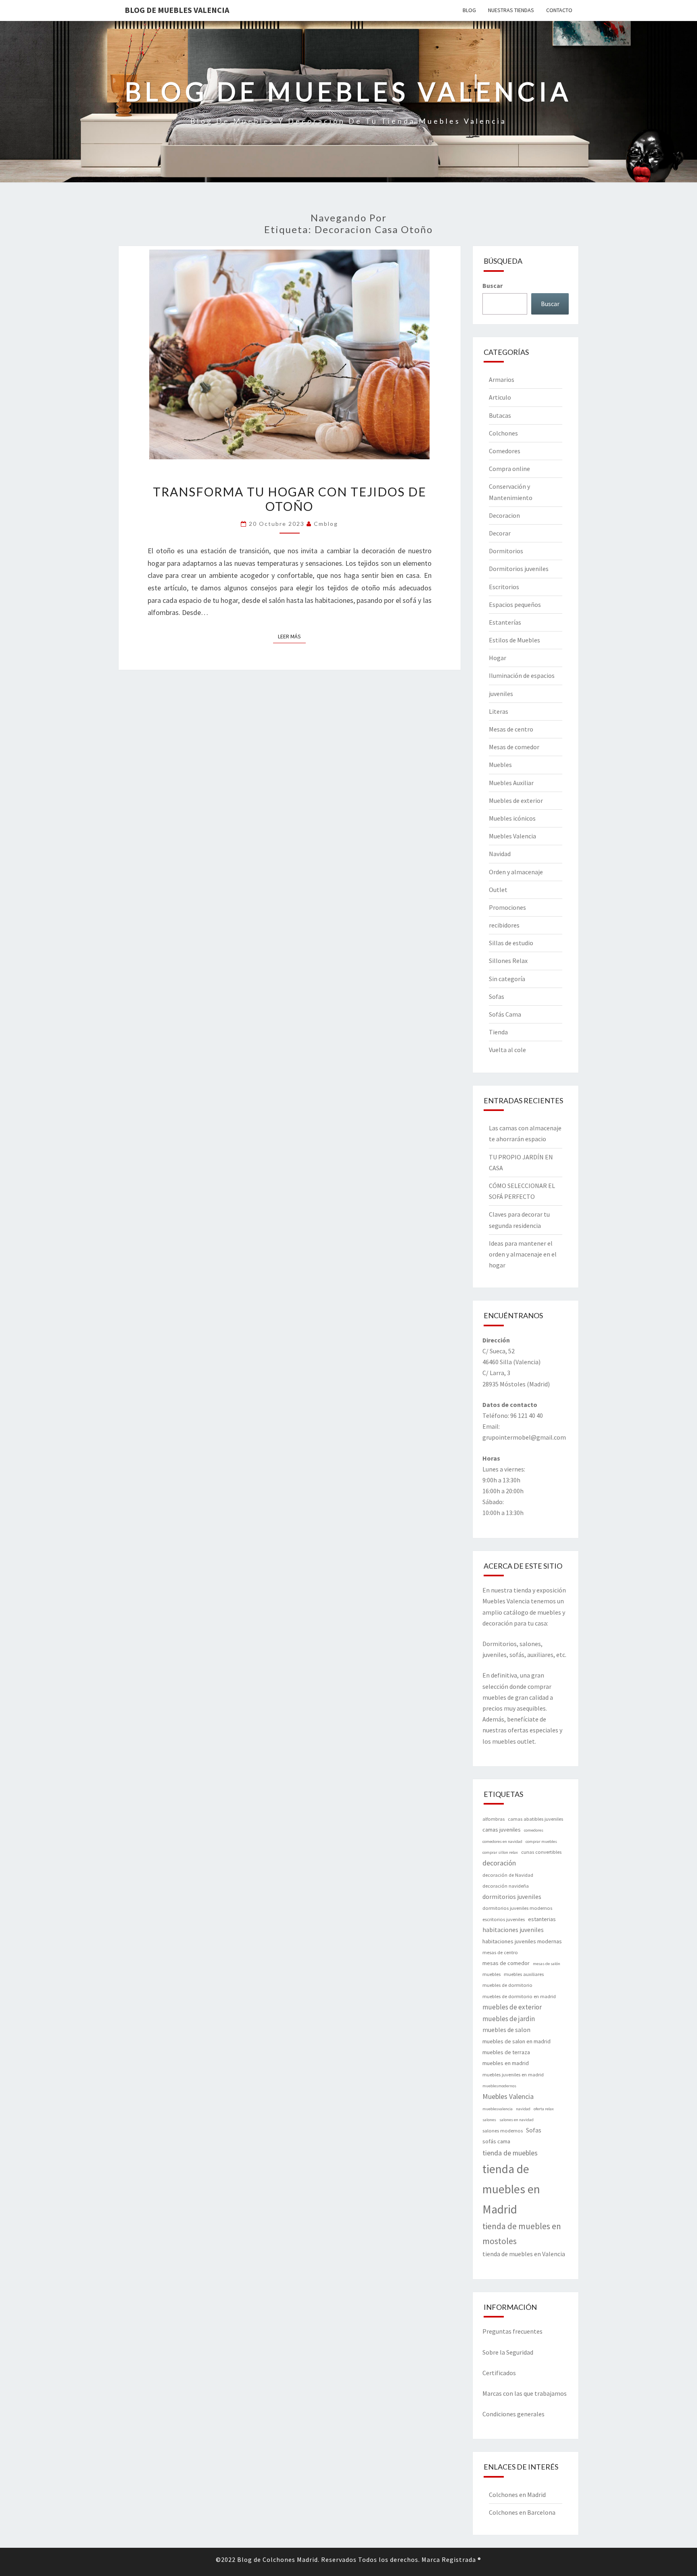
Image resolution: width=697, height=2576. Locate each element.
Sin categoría (507, 979)
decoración (499, 1863)
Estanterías (505, 622)
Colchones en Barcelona (522, 2512)
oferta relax (544, 2109)
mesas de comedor (506, 1963)
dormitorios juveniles (512, 1897)
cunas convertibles (541, 1852)
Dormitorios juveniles (519, 569)
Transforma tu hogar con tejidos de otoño (290, 499)
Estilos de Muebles (514, 640)
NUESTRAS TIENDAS (511, 10)
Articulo (500, 397)
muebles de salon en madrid (516, 2041)
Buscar (492, 286)
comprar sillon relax (500, 1852)
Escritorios (504, 587)
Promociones (507, 907)
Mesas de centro (511, 729)
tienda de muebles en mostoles (522, 2233)
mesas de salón (547, 1964)
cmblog (326, 524)
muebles (491, 1974)
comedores (534, 1830)
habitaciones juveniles (513, 1930)
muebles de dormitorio (507, 1985)
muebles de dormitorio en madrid (519, 1996)
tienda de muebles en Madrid (511, 2189)
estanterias (542, 1919)
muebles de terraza (506, 2052)
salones (489, 2120)
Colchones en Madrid (517, 2495)
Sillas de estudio (511, 943)
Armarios (502, 379)
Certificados (499, 2373)
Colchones (503, 433)
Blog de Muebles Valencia (177, 10)
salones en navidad (516, 2120)
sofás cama (496, 2141)
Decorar (500, 533)
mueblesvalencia (498, 2109)
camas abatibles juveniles (535, 1819)
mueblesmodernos (499, 2086)
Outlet (498, 890)
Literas (499, 711)
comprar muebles (541, 1841)
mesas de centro (500, 1952)
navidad (523, 2109)
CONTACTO (559, 10)
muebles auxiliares (524, 1974)
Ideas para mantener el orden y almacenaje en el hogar (523, 1254)
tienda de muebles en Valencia (524, 2254)
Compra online (509, 469)
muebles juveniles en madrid (513, 2075)
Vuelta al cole (507, 1050)
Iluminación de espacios (522, 675)
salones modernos (503, 2131)
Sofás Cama (505, 1014)
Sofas (497, 996)
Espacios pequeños (515, 604)
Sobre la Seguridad (508, 2352)
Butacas (500, 415)
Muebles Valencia (512, 836)
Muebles (500, 765)
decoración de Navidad (508, 1875)
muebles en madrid (506, 2063)
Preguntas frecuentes (512, 2331)
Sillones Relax (508, 961)
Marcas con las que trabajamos (525, 2393)
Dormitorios (506, 551)
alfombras (494, 1819)
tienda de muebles (510, 2153)
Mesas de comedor (514, 747)
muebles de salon (506, 2030)
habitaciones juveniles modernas (522, 1941)
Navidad (500, 854)
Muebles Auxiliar (511, 783)
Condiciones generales (513, 2414)
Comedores (505, 451)
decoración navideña (506, 1886)
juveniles (501, 694)
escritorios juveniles (504, 1919)
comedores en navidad (502, 1841)
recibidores (504, 925)
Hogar (498, 658)
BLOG (469, 10)
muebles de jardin (509, 2019)
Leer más (292, 636)
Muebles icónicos (512, 818)
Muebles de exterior (516, 800)
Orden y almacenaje (516, 872)
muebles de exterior (512, 2007)
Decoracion (504, 515)
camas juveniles (502, 1830)
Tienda (498, 1032)
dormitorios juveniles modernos (517, 1908)
